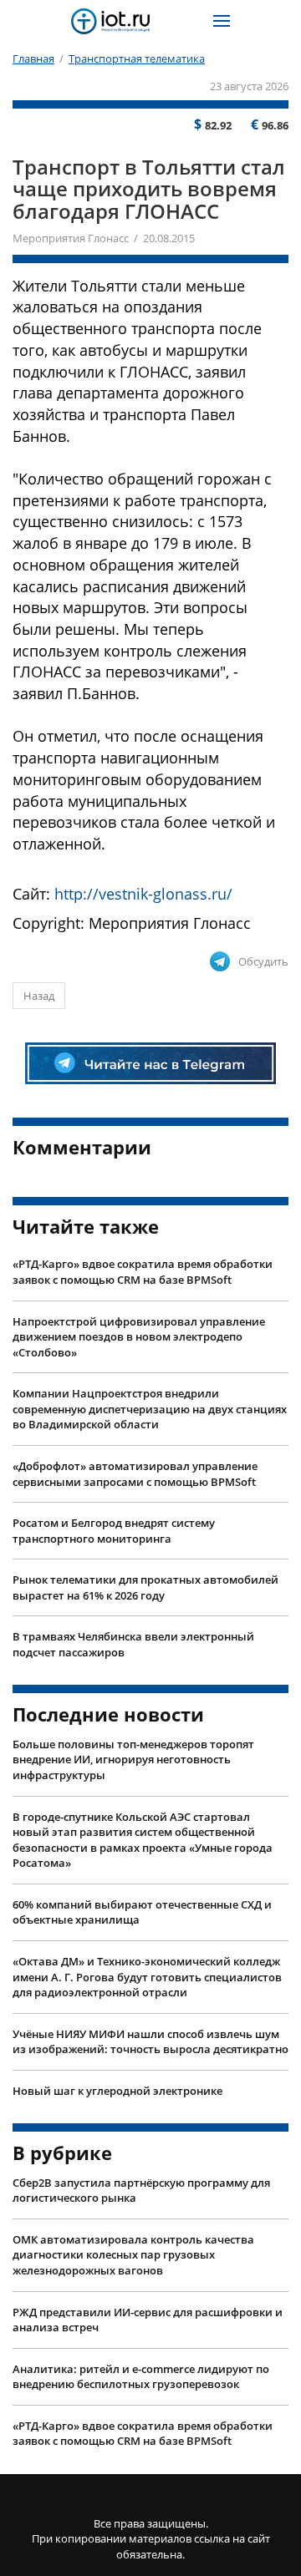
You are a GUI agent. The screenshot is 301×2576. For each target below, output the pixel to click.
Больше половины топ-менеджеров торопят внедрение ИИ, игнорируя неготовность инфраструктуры (133, 1760)
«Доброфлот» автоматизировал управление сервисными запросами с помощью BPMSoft (135, 1474)
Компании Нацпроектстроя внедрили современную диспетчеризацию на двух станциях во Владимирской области (150, 1409)
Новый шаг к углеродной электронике (117, 2091)
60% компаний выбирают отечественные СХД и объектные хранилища (142, 1912)
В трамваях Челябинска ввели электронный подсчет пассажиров (133, 1644)
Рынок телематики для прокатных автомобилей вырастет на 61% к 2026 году (145, 1587)
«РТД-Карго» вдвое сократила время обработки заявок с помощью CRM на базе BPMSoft (143, 1272)
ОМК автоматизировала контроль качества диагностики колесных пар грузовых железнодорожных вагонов (133, 2255)
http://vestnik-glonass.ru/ (143, 894)
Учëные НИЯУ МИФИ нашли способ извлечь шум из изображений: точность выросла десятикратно (150, 2042)
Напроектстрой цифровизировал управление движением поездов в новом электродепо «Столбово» (139, 1337)
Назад (39, 996)
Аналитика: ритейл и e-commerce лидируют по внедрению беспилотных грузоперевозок (141, 2377)
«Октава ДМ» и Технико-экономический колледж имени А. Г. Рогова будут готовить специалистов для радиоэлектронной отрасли (147, 1977)
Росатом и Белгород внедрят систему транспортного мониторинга (114, 1531)
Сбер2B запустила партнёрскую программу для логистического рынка (141, 2191)
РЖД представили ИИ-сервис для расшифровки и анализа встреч (148, 2320)
